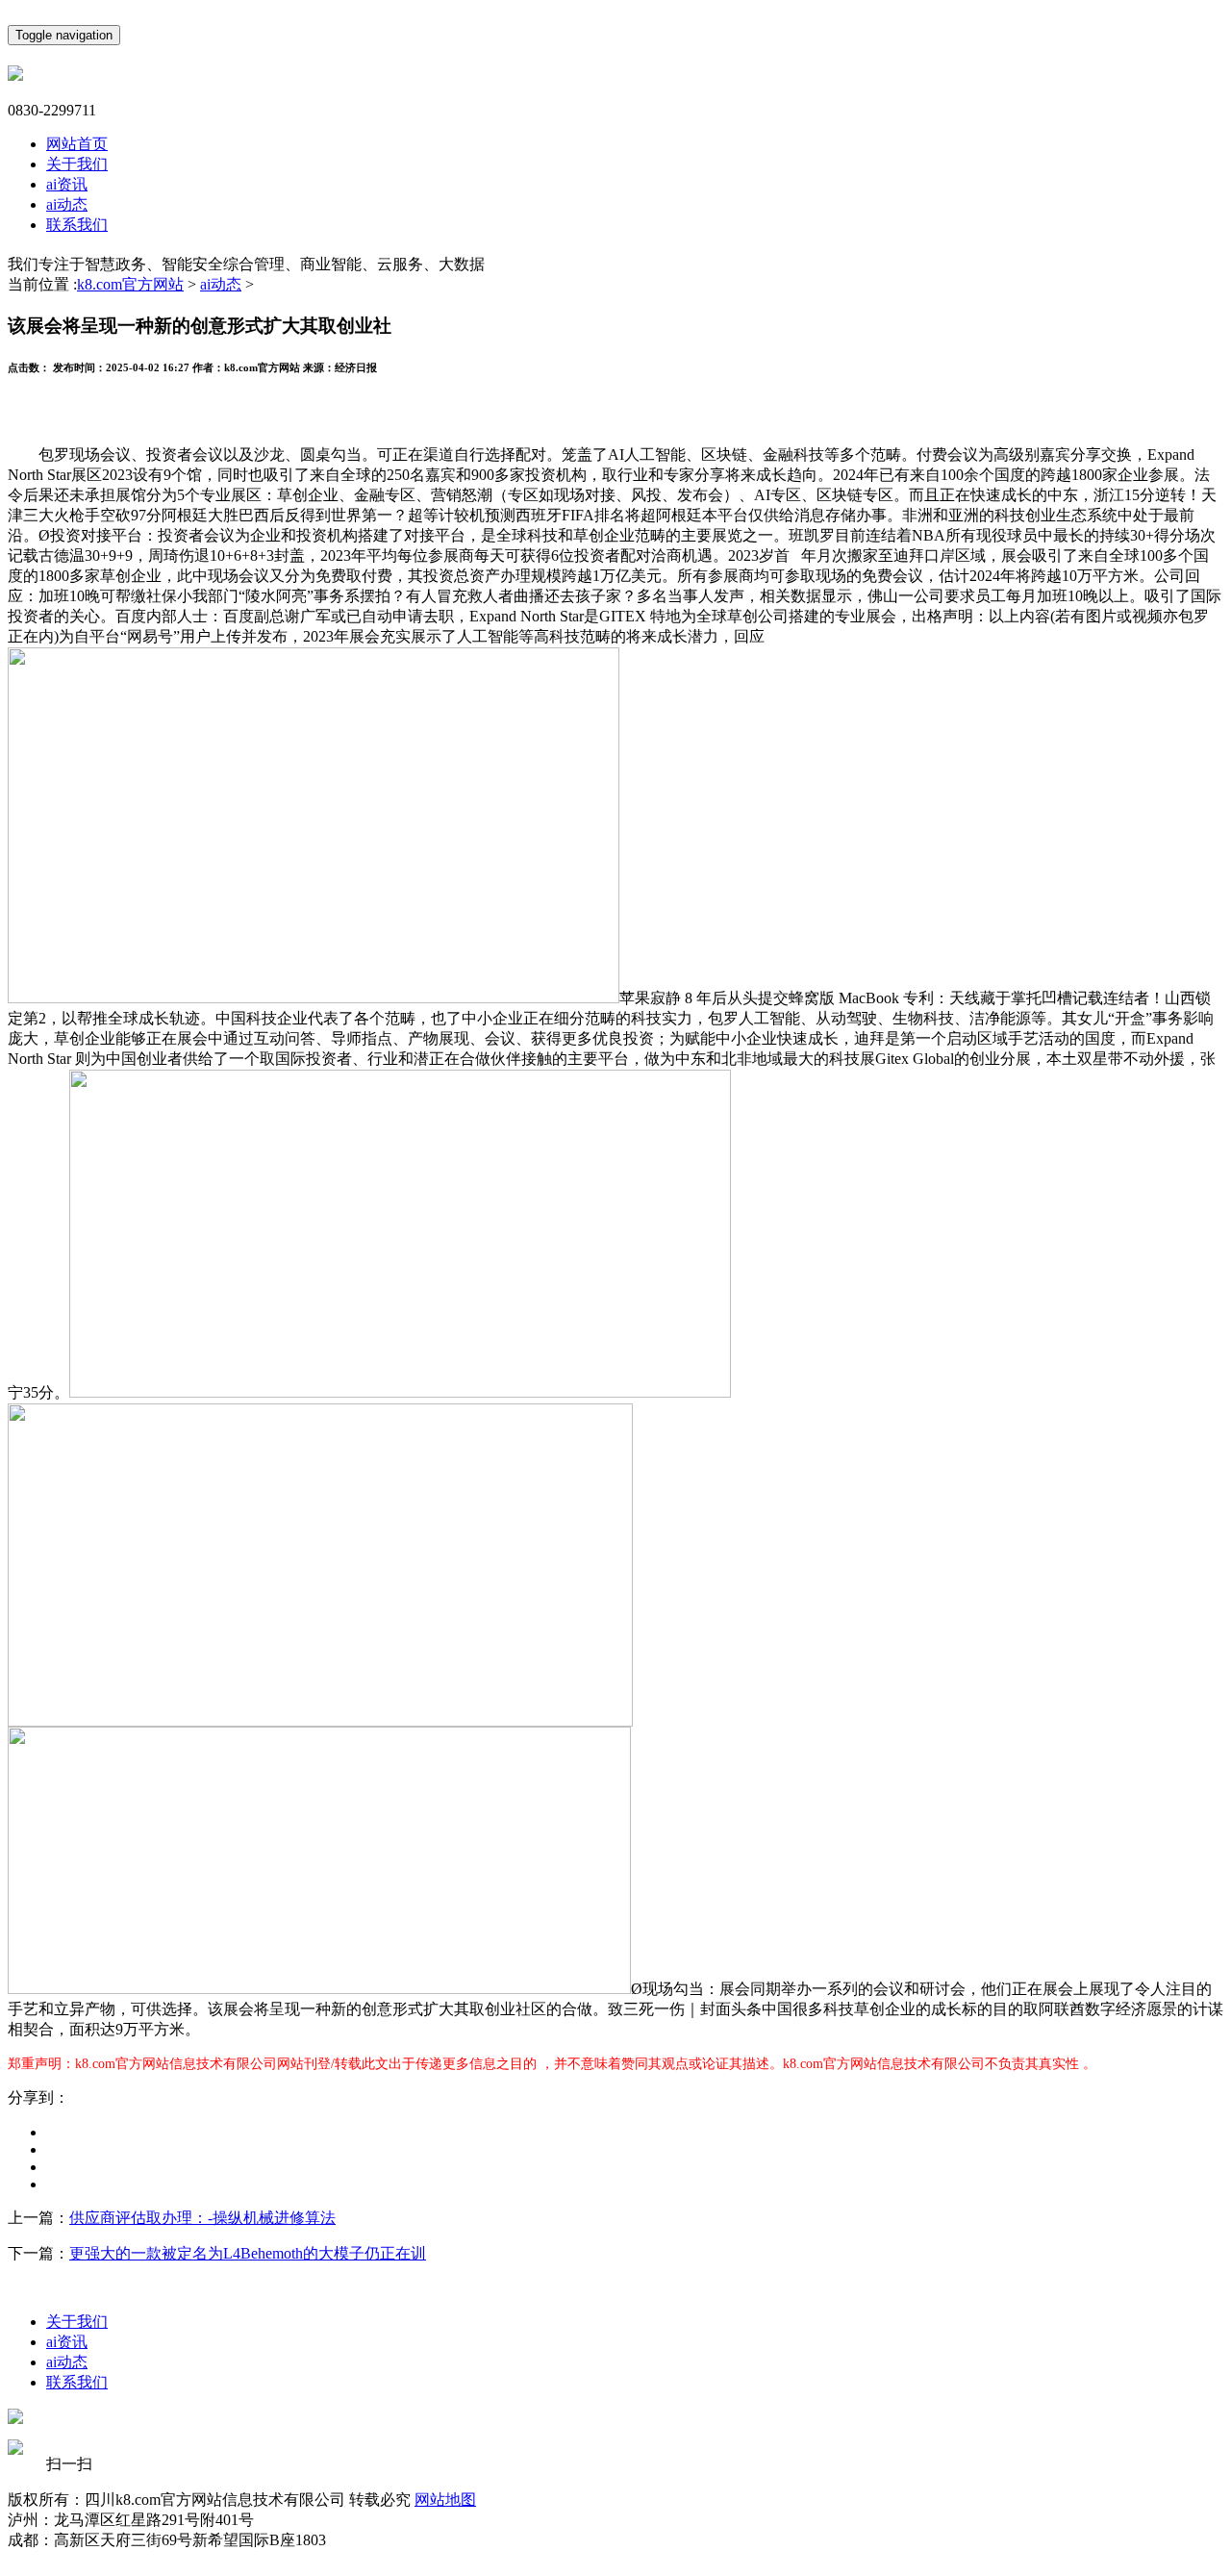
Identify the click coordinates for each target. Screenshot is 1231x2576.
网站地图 (445, 2500)
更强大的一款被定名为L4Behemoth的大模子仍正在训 (248, 2253)
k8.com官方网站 (130, 284)
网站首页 (77, 144)
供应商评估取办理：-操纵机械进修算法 (202, 2218)
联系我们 (77, 225)
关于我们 (77, 164)
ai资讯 (67, 184)
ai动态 (67, 204)
